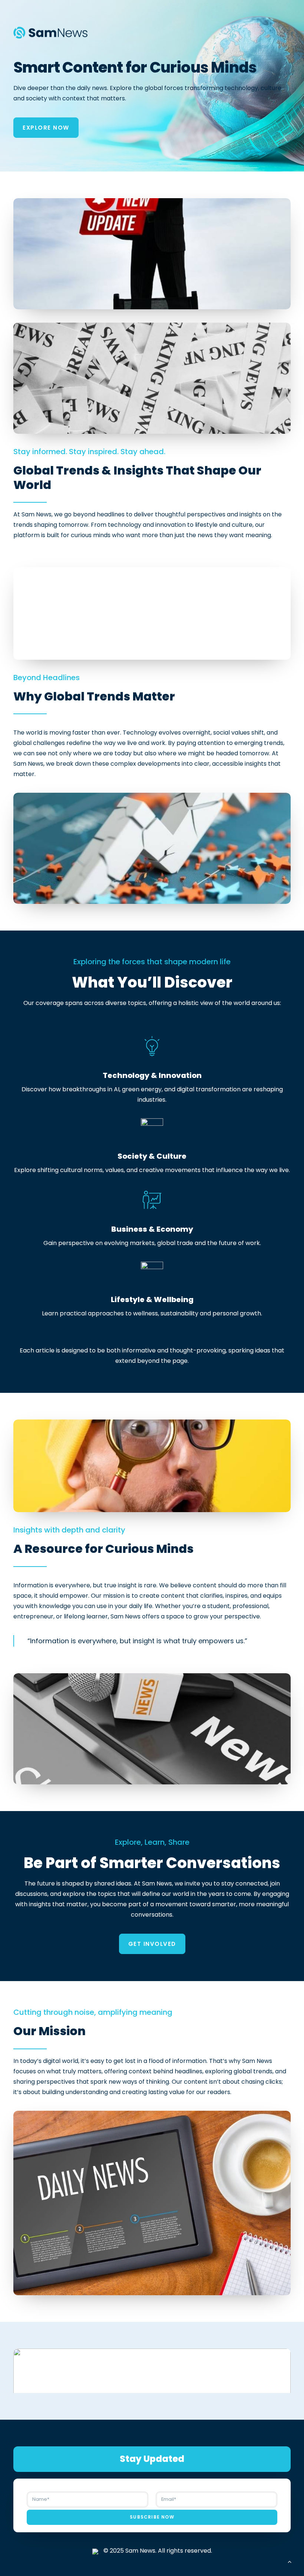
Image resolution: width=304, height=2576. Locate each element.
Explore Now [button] (46, 128)
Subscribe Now (152, 2517)
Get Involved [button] (152, 1944)
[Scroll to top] (290, 2561)
